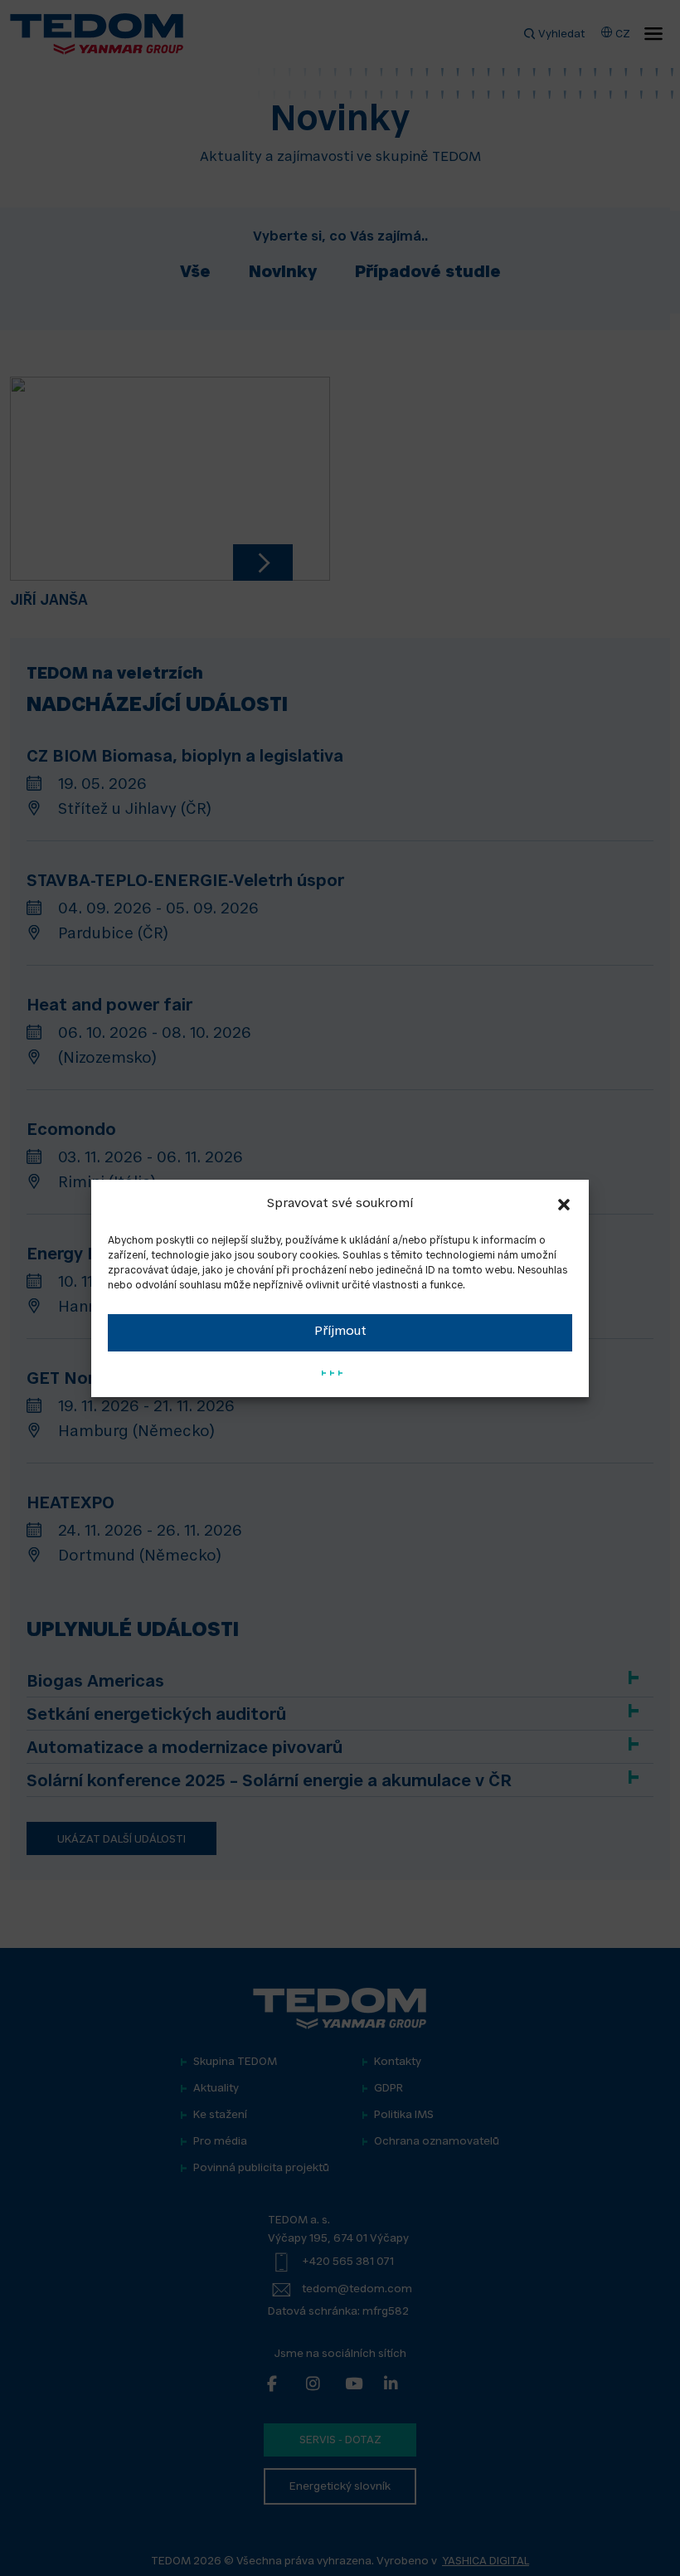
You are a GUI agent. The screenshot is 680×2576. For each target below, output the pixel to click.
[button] (564, 1205)
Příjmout (340, 1332)
